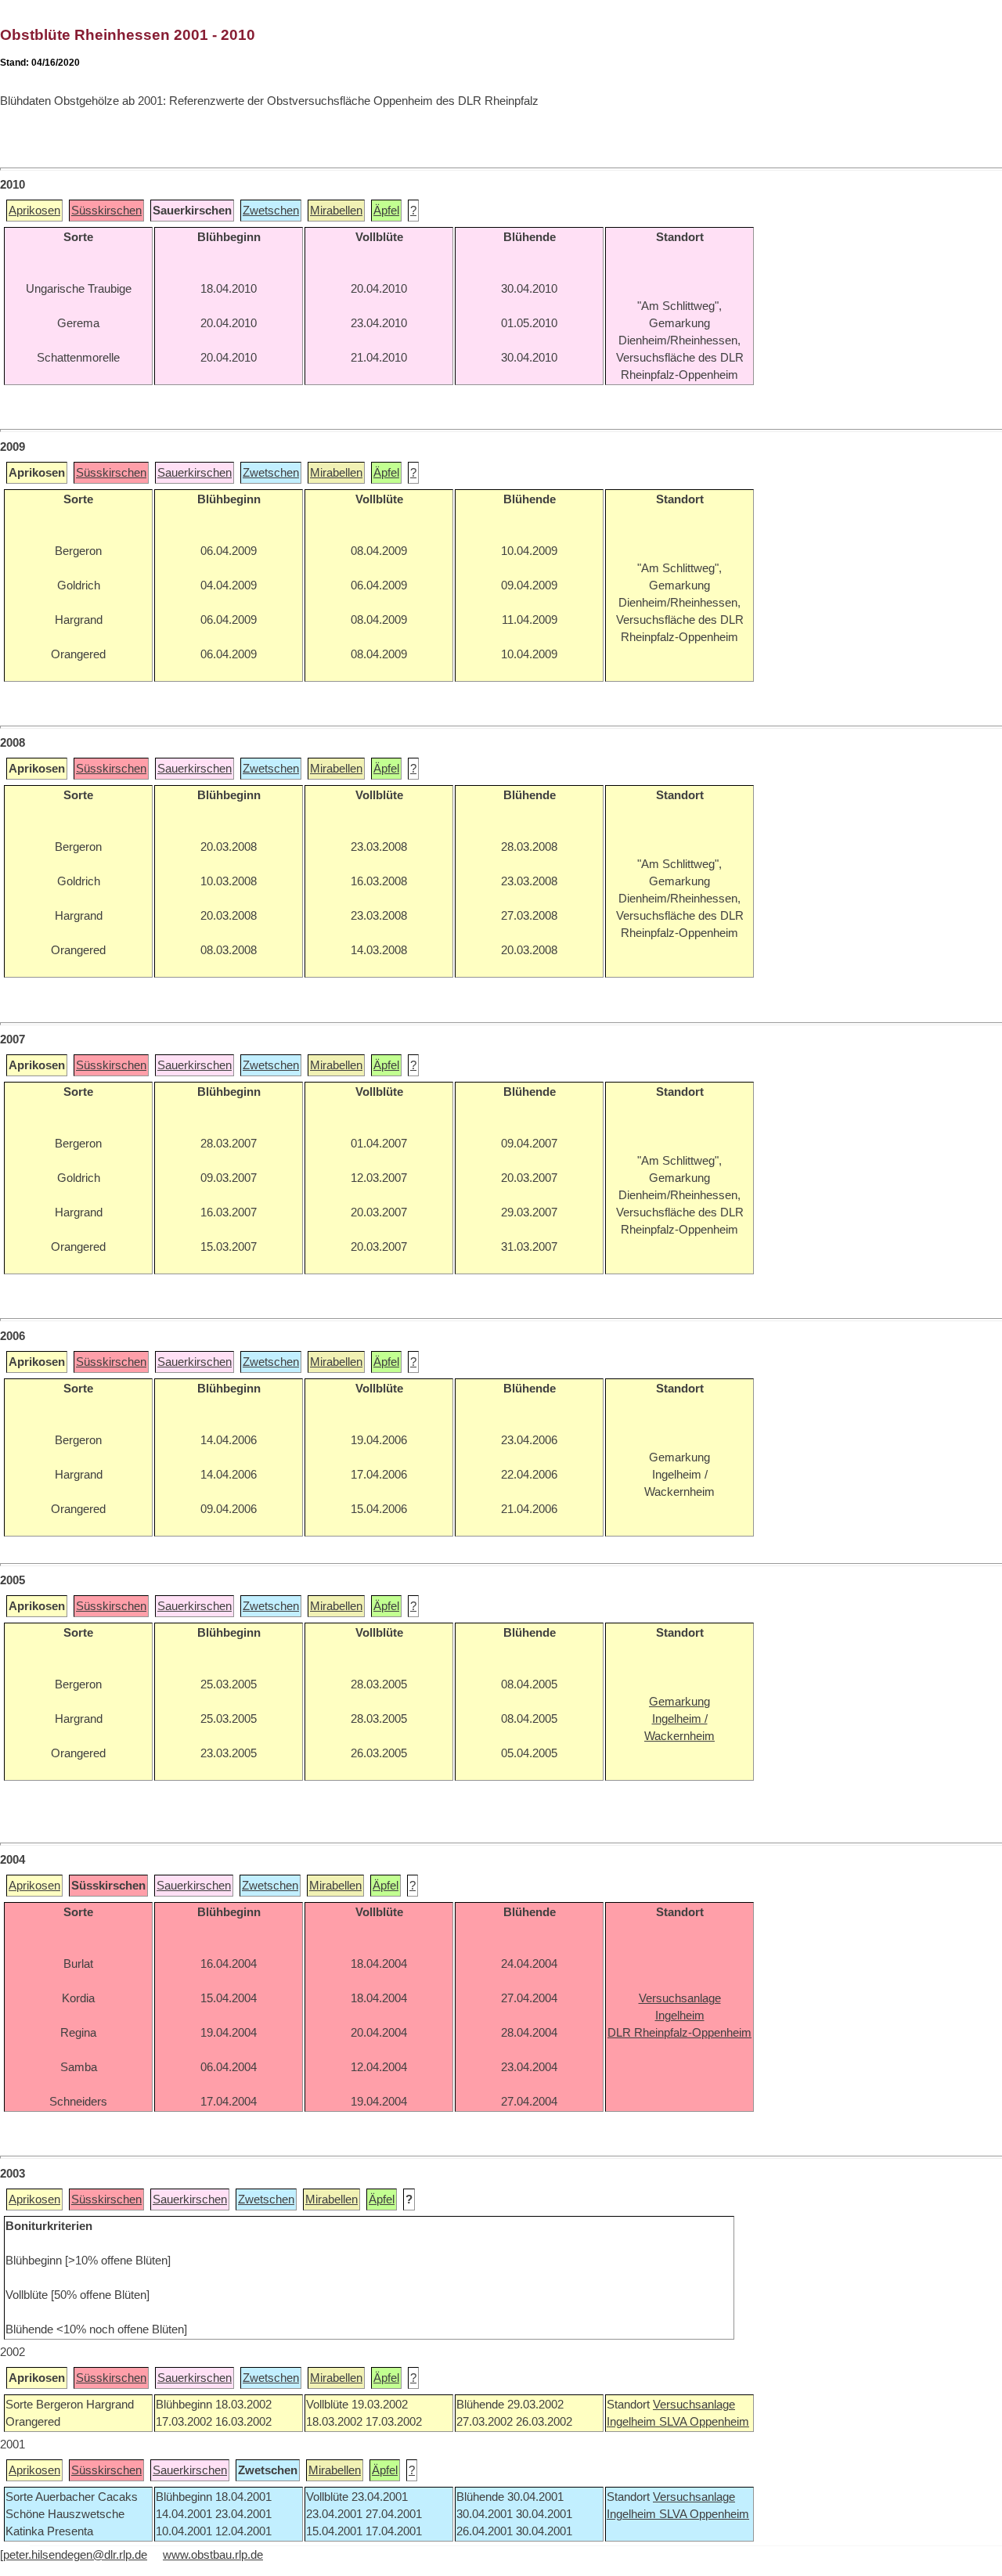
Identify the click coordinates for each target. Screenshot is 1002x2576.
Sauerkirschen (195, 473)
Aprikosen (34, 211)
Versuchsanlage (694, 2405)
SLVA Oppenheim (704, 2422)
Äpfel (386, 211)
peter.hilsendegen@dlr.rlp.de (75, 2555)
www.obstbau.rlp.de (213, 2555)
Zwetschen (271, 211)
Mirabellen (336, 211)
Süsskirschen (106, 211)
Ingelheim (633, 2422)
